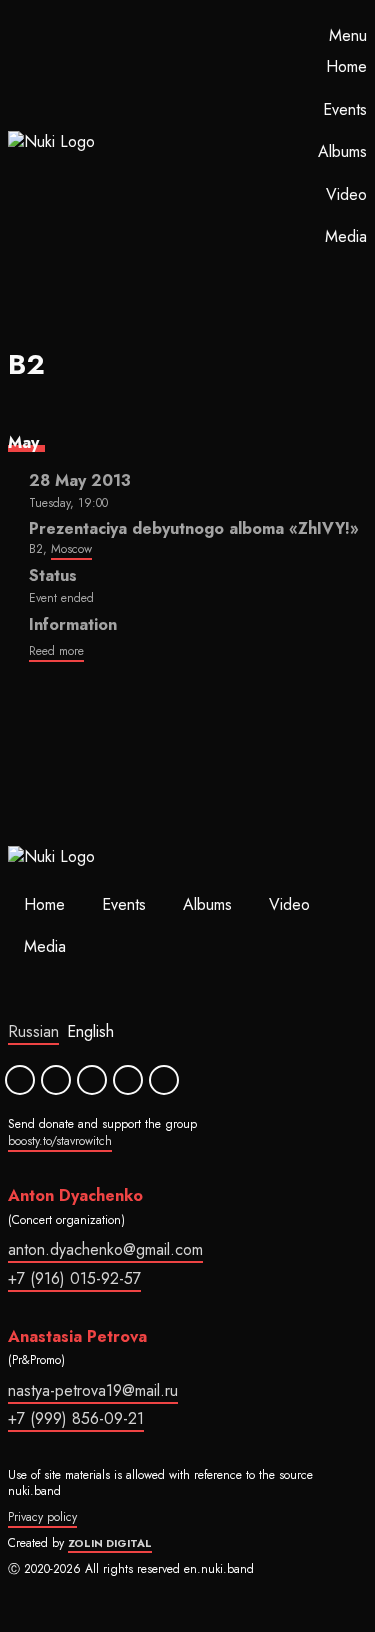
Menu (348, 36)
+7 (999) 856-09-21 (76, 1418)
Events (345, 109)
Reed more (56, 651)
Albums (342, 151)
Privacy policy (42, 1517)
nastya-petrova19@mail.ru (93, 1390)
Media (346, 236)
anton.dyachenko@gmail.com (105, 1249)
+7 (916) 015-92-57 (74, 1278)
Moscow (71, 549)
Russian (33, 1031)
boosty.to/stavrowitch (60, 1141)
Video (346, 194)
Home (346, 66)
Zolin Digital (110, 1543)
